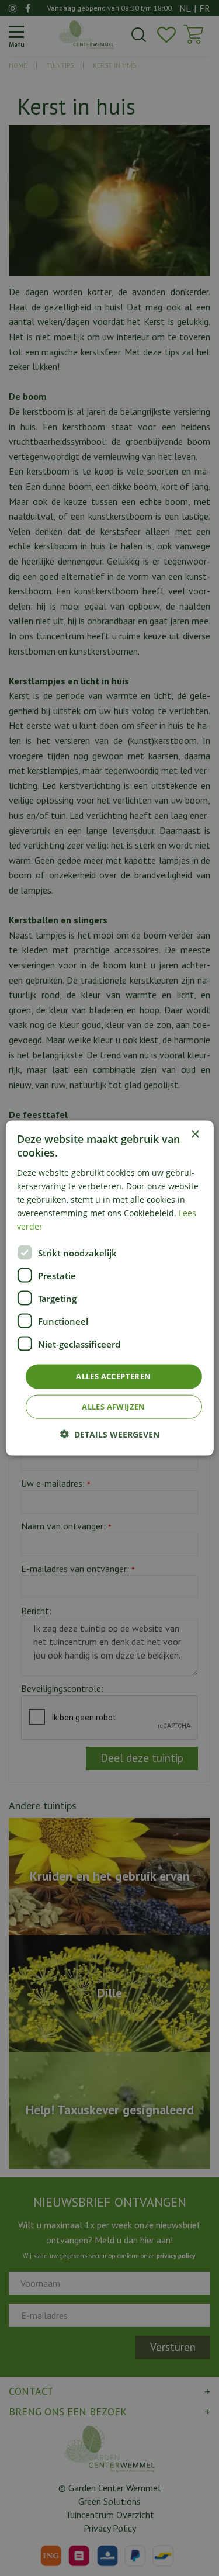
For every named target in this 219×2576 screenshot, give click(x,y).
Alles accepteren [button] (113, 1376)
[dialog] (109, 1288)
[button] (110, 1434)
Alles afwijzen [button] (114, 1406)
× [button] (195, 1135)
